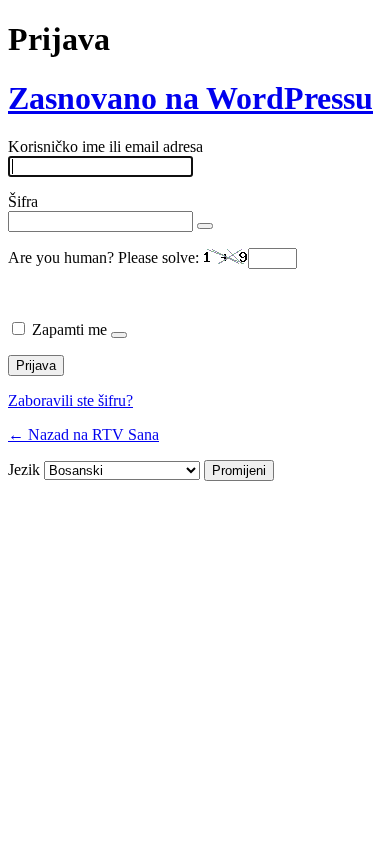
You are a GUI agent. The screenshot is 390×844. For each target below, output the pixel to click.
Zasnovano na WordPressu (190, 98)
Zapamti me (69, 329)
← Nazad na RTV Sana (83, 434)
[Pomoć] (119, 335)
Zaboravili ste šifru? (70, 400)
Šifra (23, 201)
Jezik (24, 469)
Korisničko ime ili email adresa (105, 146)
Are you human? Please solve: (105, 257)
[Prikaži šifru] (205, 226)
